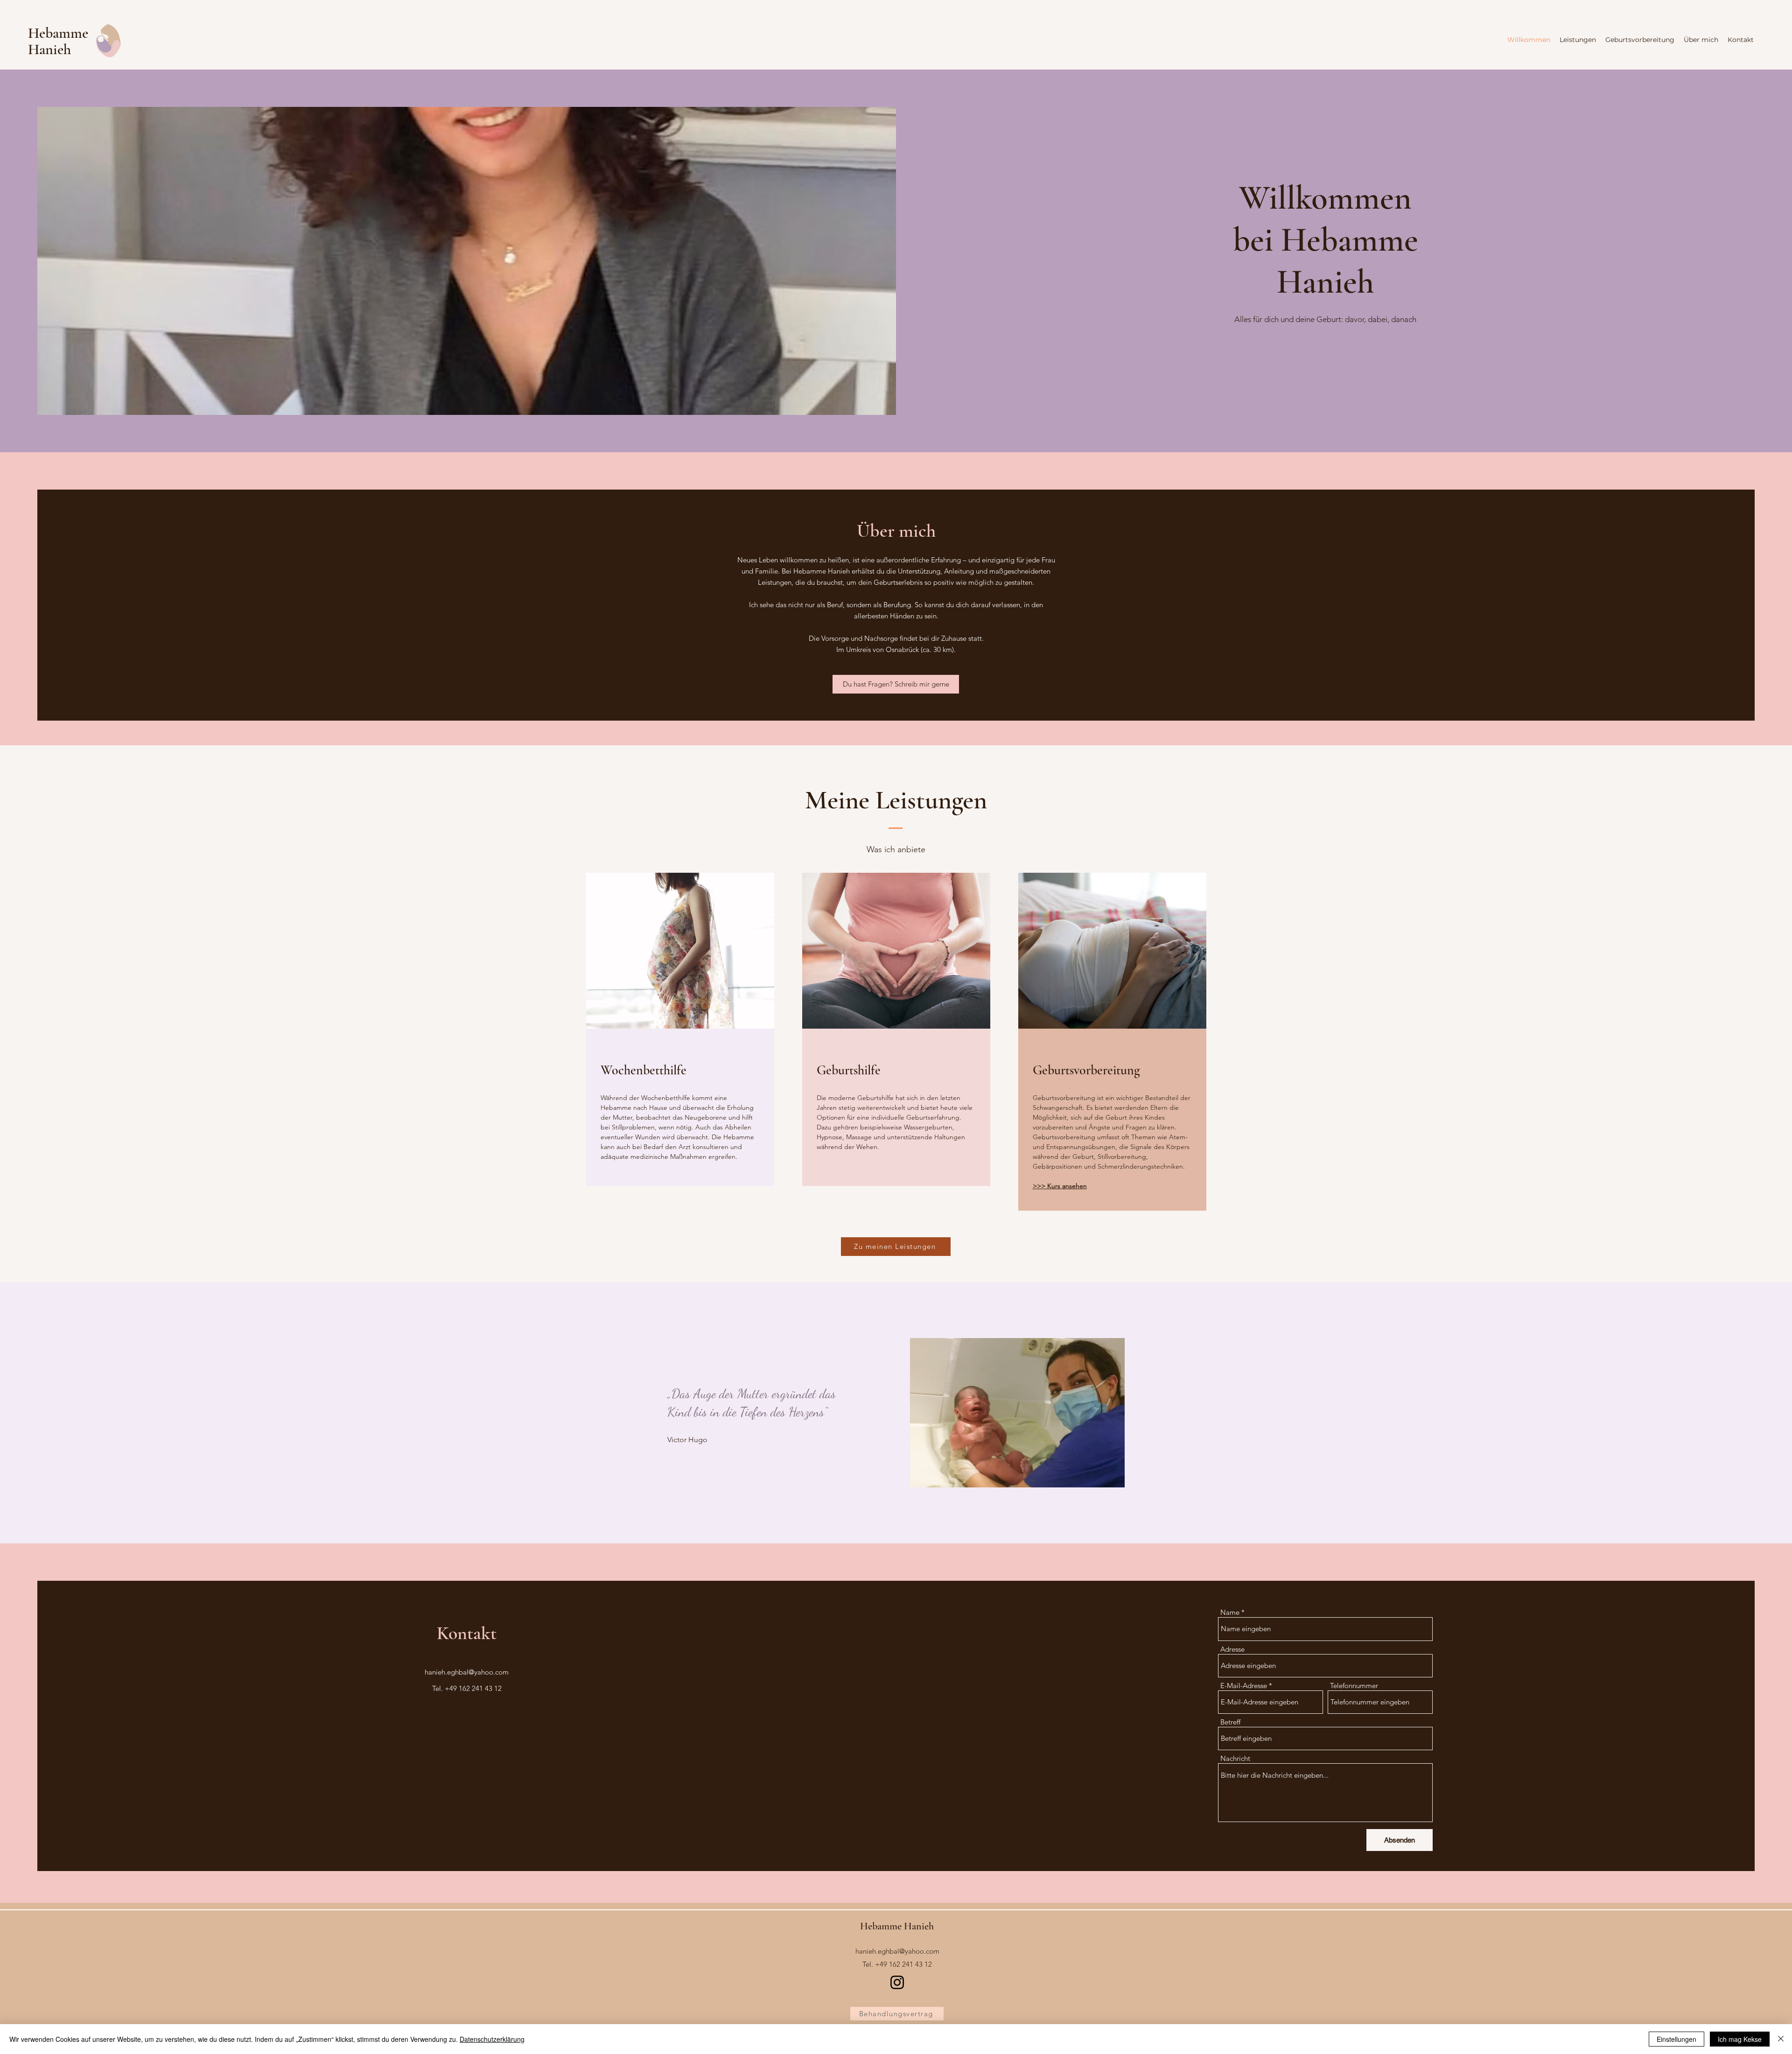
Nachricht (1235, 1758)
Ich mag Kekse (1740, 2039)
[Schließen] (1781, 2039)
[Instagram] (897, 1982)
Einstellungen (1676, 2039)
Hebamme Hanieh (58, 41)
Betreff (1230, 1722)
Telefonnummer (1354, 1686)
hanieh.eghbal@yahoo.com (467, 1672)
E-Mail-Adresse (1244, 1686)
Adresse (1232, 1649)
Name (1230, 1612)
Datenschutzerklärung (492, 2039)
